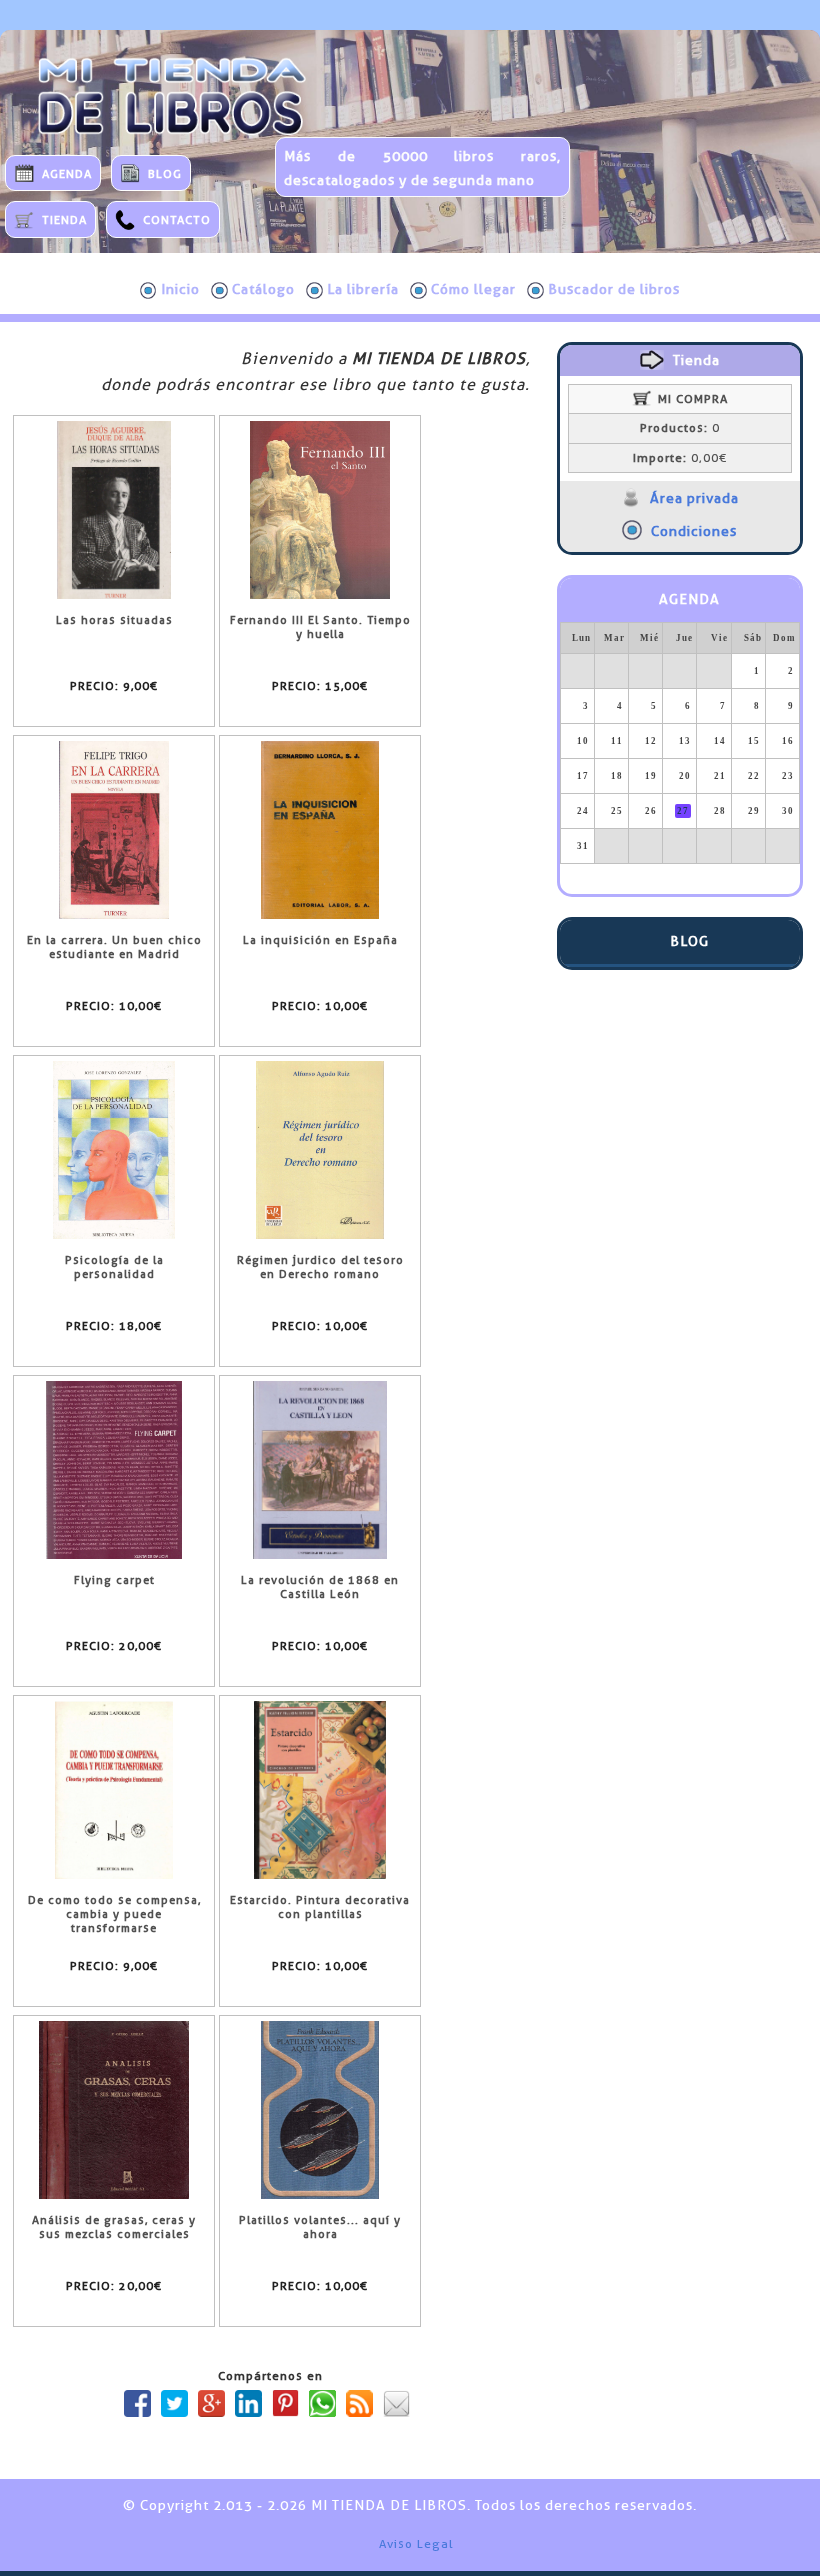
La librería (363, 289)
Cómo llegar (473, 289)
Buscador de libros (614, 289)
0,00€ (680, 458)
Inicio (180, 289)
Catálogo (263, 289)
